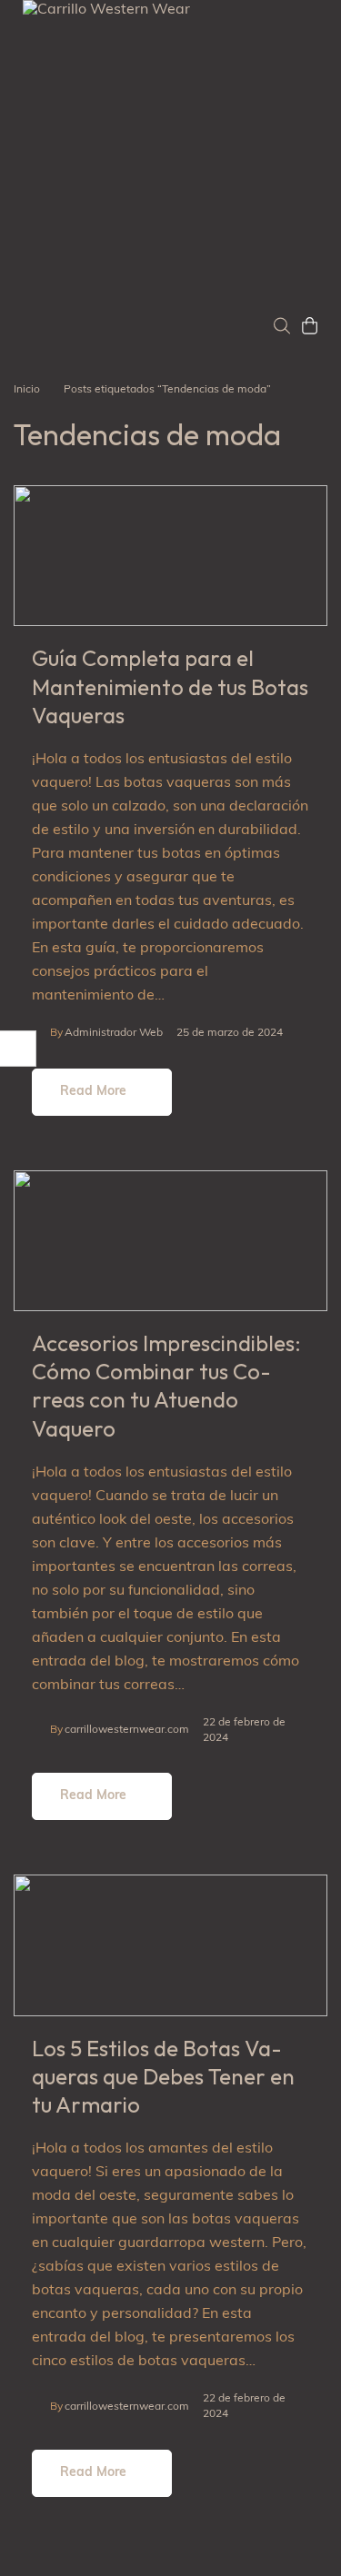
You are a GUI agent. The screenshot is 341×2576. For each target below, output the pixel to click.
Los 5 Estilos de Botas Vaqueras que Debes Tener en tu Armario (163, 2076)
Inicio (27, 390)
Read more (93, 1092)
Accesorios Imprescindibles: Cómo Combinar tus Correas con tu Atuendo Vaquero (166, 1386)
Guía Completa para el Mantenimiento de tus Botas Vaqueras (170, 686)
